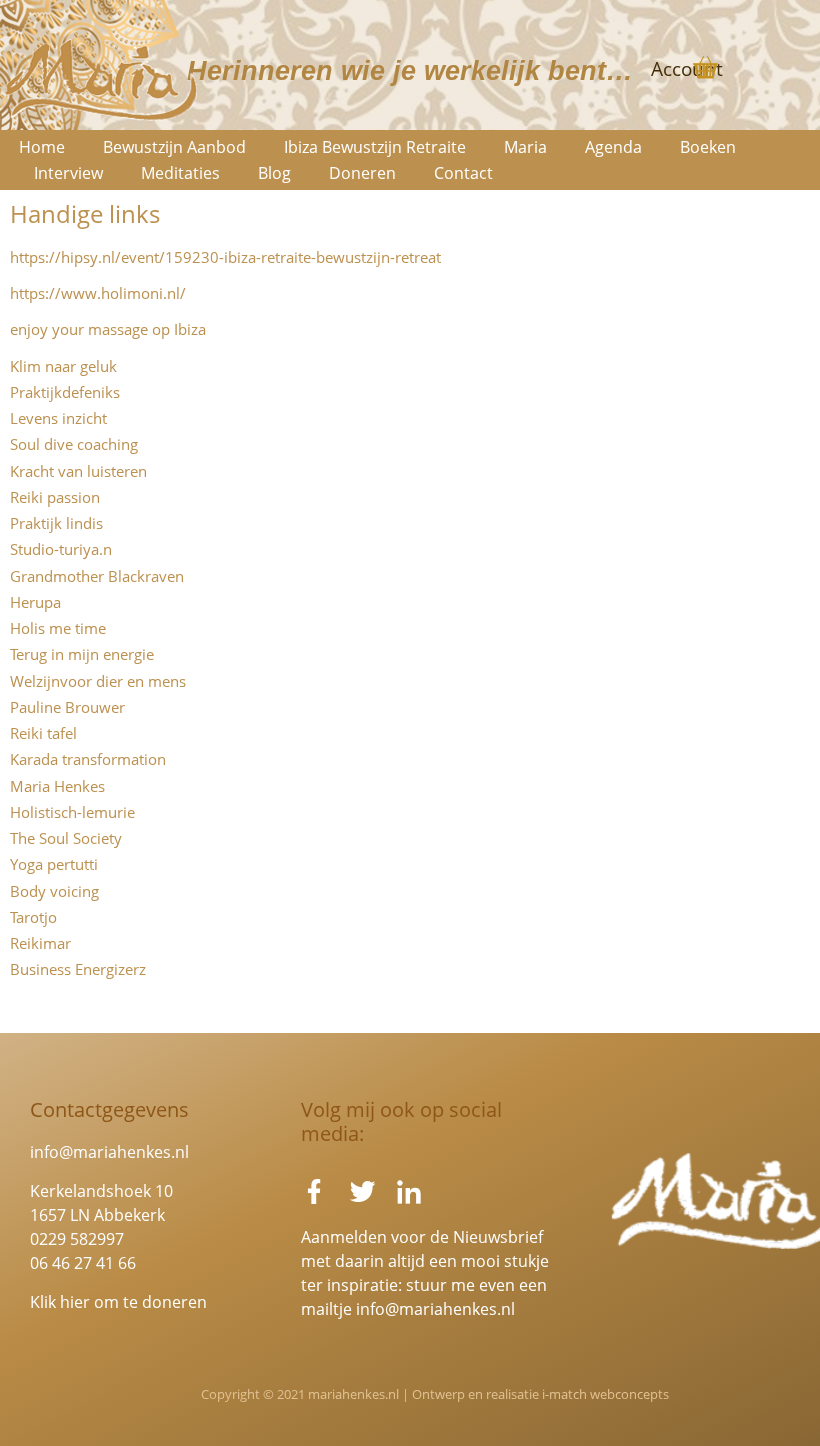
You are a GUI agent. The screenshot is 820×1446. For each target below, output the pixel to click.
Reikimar (40, 943)
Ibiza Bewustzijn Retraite (375, 147)
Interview (68, 173)
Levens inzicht (58, 418)
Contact (463, 173)
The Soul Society (66, 838)
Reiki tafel (43, 733)
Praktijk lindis (56, 523)
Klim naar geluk (63, 366)
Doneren (362, 173)
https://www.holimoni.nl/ (98, 293)
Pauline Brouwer (67, 707)
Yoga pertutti (54, 864)
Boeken (708, 147)
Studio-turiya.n (61, 549)
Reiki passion (55, 497)
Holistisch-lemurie (72, 812)
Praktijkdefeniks (65, 392)
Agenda (613, 147)
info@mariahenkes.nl (109, 1152)
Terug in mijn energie (82, 654)
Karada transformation (88, 759)
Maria (525, 147)
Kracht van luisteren (78, 471)
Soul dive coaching (74, 444)
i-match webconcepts (605, 1394)
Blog (274, 173)
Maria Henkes (57, 786)
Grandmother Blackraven (97, 576)
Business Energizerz (78, 969)
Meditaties (180, 173)
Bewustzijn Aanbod (174, 147)
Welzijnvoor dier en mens (98, 681)
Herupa (35, 602)
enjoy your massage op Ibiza (108, 329)
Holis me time (58, 628)
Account (687, 69)
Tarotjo (33, 917)
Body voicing (54, 891)
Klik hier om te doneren (118, 1302)
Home (42, 147)
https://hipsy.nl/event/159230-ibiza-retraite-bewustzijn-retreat (225, 257)
